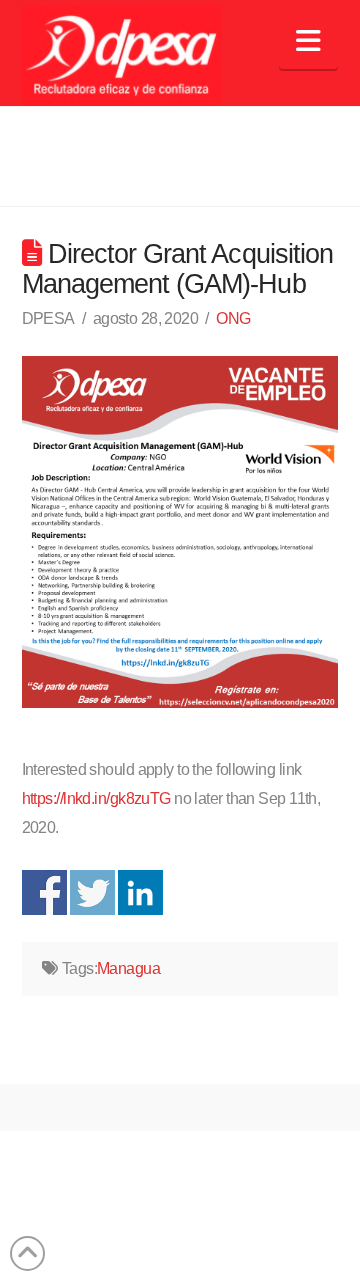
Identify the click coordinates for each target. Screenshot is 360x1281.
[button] (308, 41)
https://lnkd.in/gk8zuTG (96, 798)
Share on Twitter (92, 892)
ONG (233, 318)
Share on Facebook (44, 892)
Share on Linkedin (140, 892)
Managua (128, 968)
